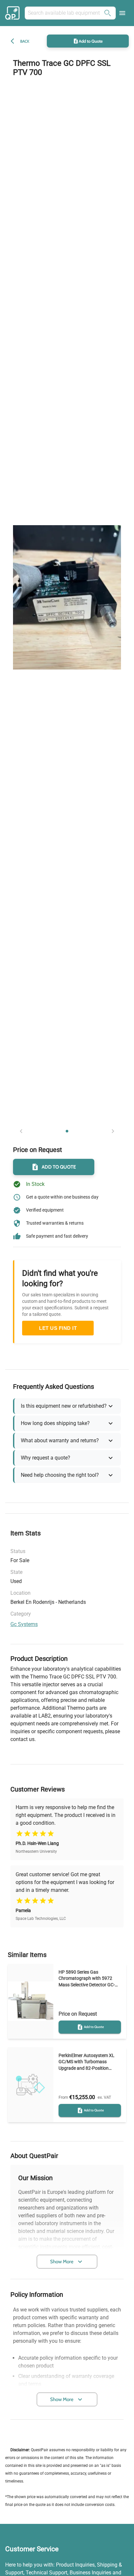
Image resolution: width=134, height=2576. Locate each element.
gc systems (24, 1624)
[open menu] (122, 13)
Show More (62, 2262)
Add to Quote (91, 41)
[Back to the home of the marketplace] (13, 13)
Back (25, 41)
